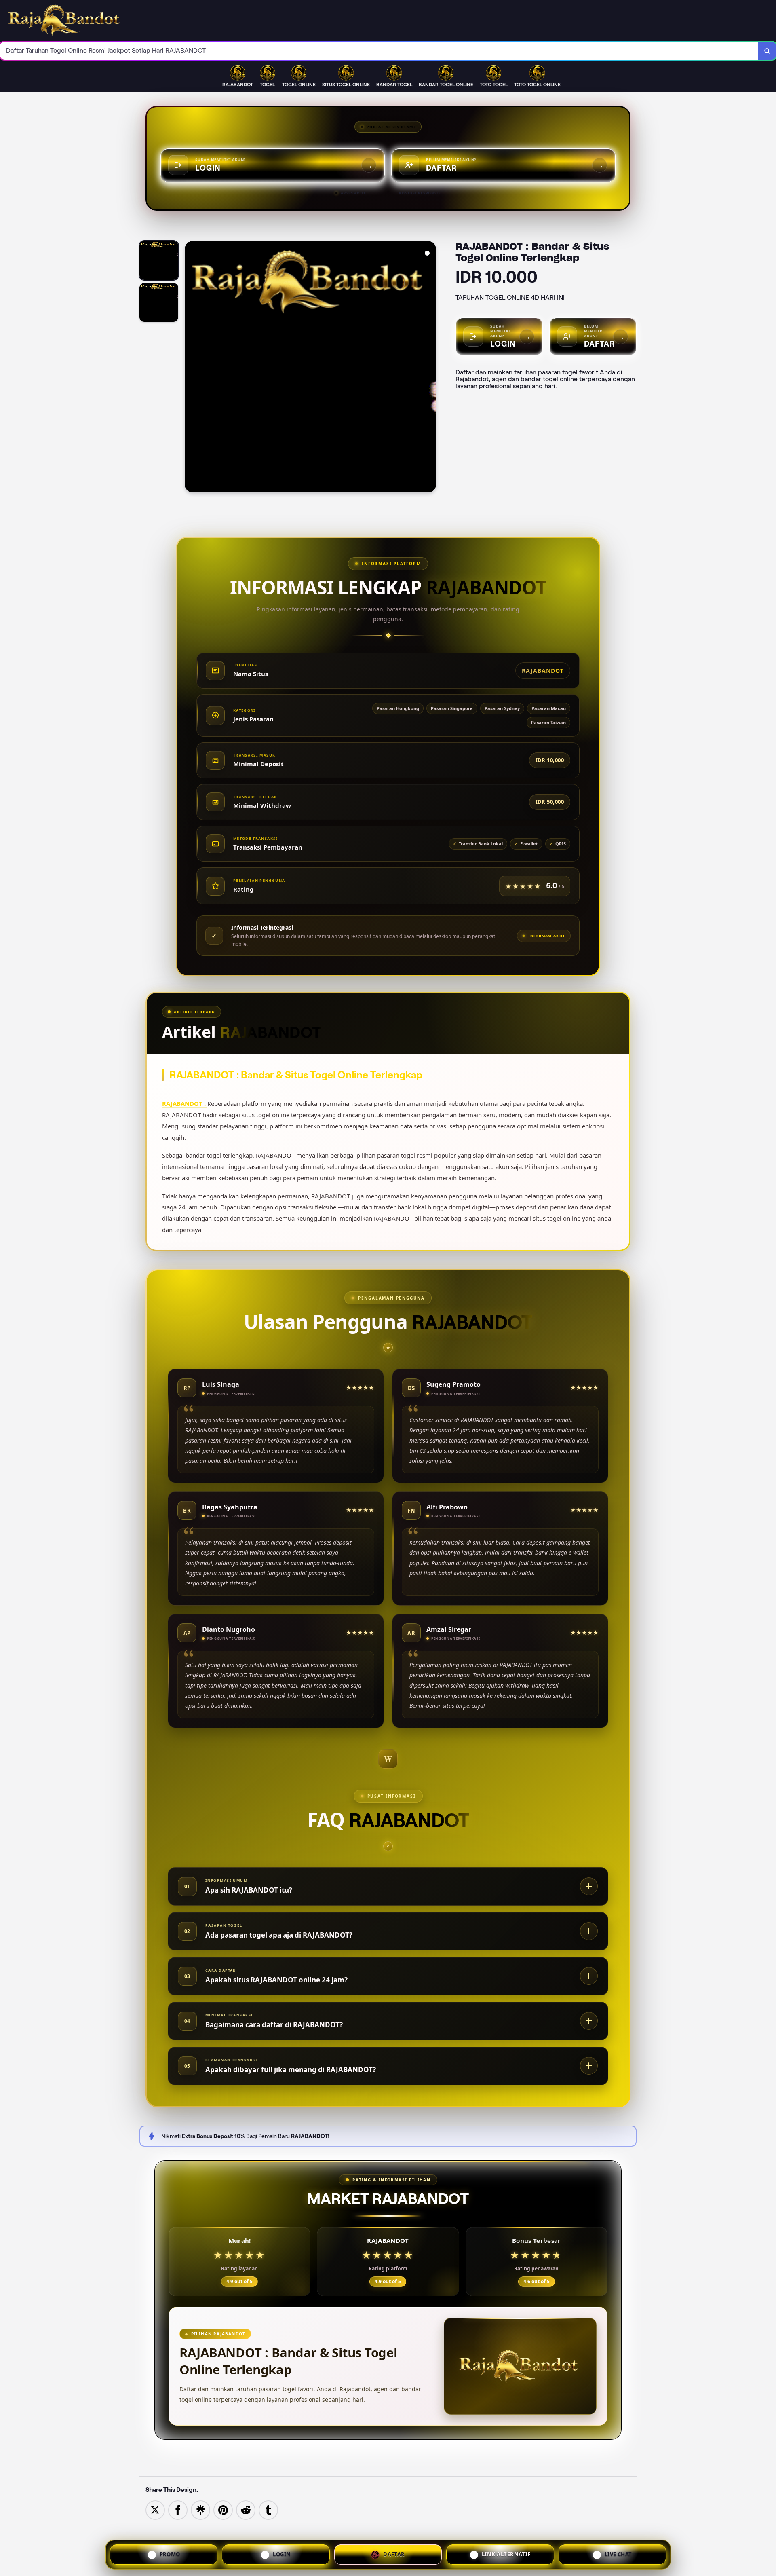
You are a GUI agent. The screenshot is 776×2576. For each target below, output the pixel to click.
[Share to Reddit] (246, 2509)
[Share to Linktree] (200, 2509)
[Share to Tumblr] (268, 2509)
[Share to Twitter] (155, 2509)
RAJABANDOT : (185, 1103)
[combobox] (379, 51)
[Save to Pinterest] (223, 2509)
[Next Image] (430, 368)
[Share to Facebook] (178, 2509)
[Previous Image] (191, 368)
